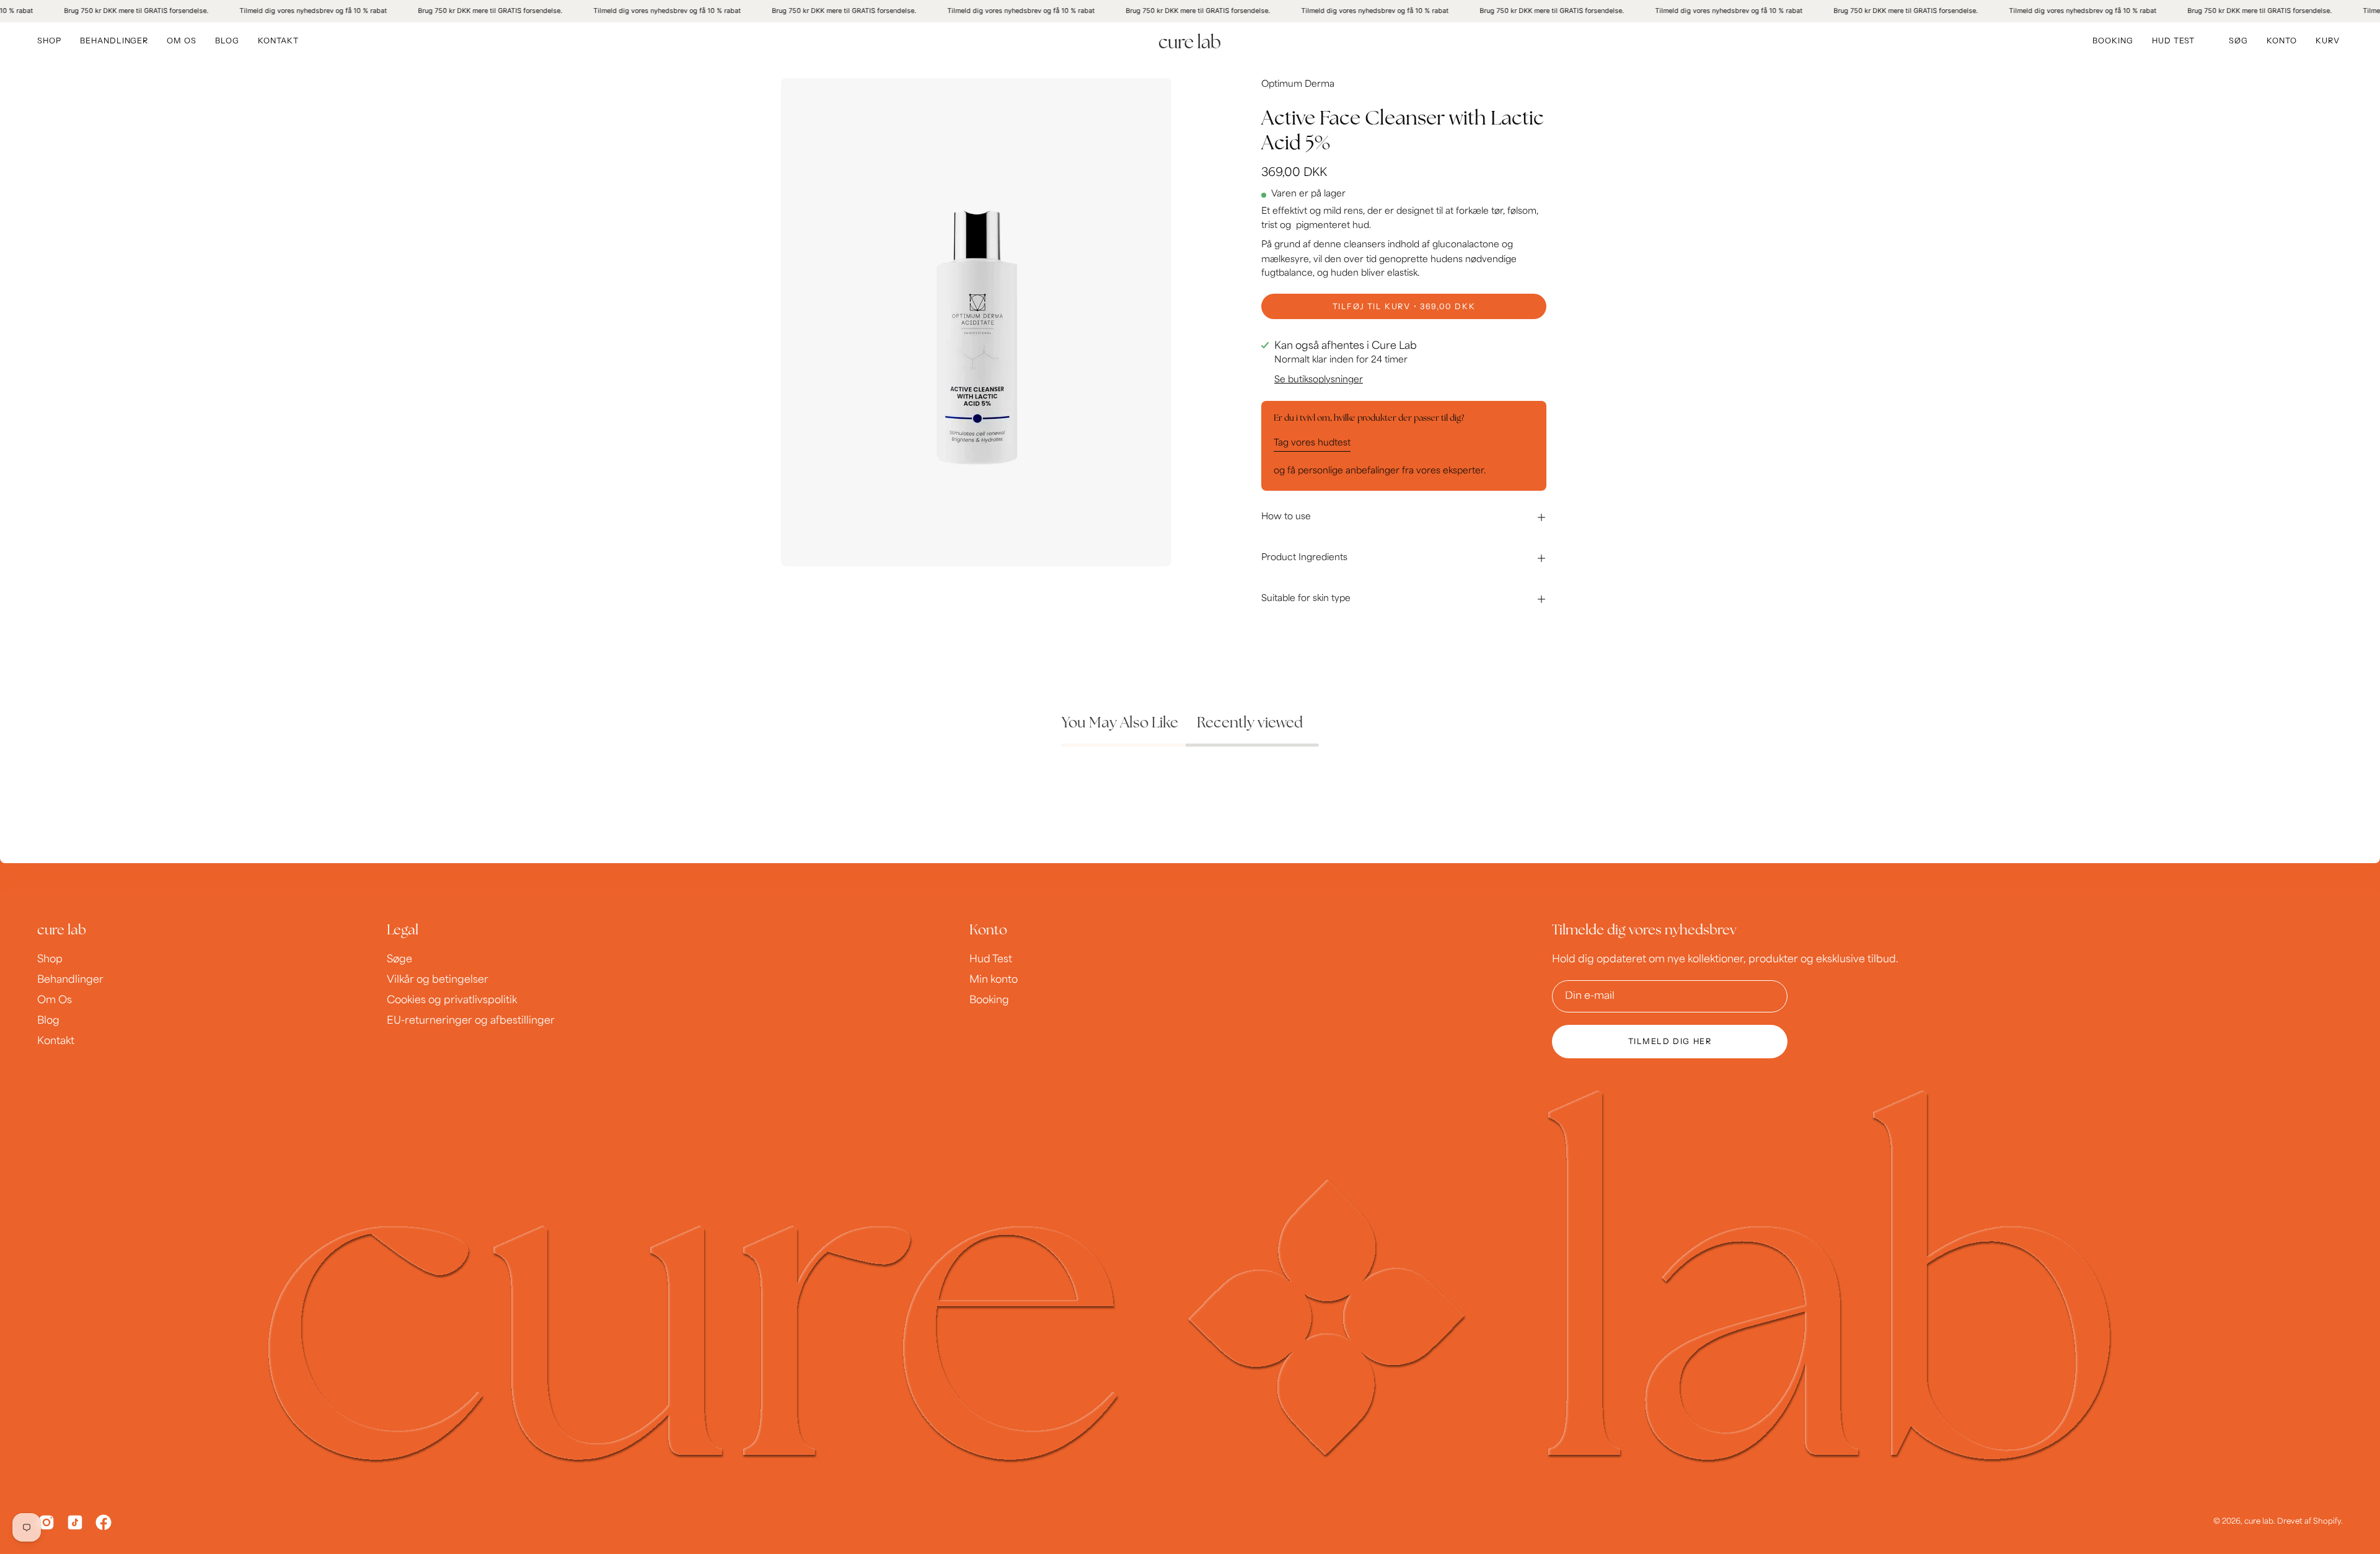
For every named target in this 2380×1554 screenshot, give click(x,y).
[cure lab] (1190, 41)
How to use (1286, 517)
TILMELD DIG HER (1670, 1041)
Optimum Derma (1298, 85)
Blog (48, 1021)
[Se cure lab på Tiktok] (75, 1522)
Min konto (994, 980)
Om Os (55, 1001)
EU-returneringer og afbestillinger (471, 1021)
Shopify (2327, 1522)
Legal (403, 931)
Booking (989, 1001)
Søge (399, 960)
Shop (50, 960)
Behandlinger (70, 980)
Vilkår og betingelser (438, 980)
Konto (988, 931)
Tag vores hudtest (1312, 443)
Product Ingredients (1304, 558)
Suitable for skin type (1306, 599)
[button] (2238, 41)
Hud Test (991, 960)
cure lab (62, 931)
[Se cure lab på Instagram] (46, 1522)
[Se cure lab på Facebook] (104, 1522)
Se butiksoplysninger (1319, 380)
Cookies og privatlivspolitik (452, 1001)
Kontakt (56, 1042)
